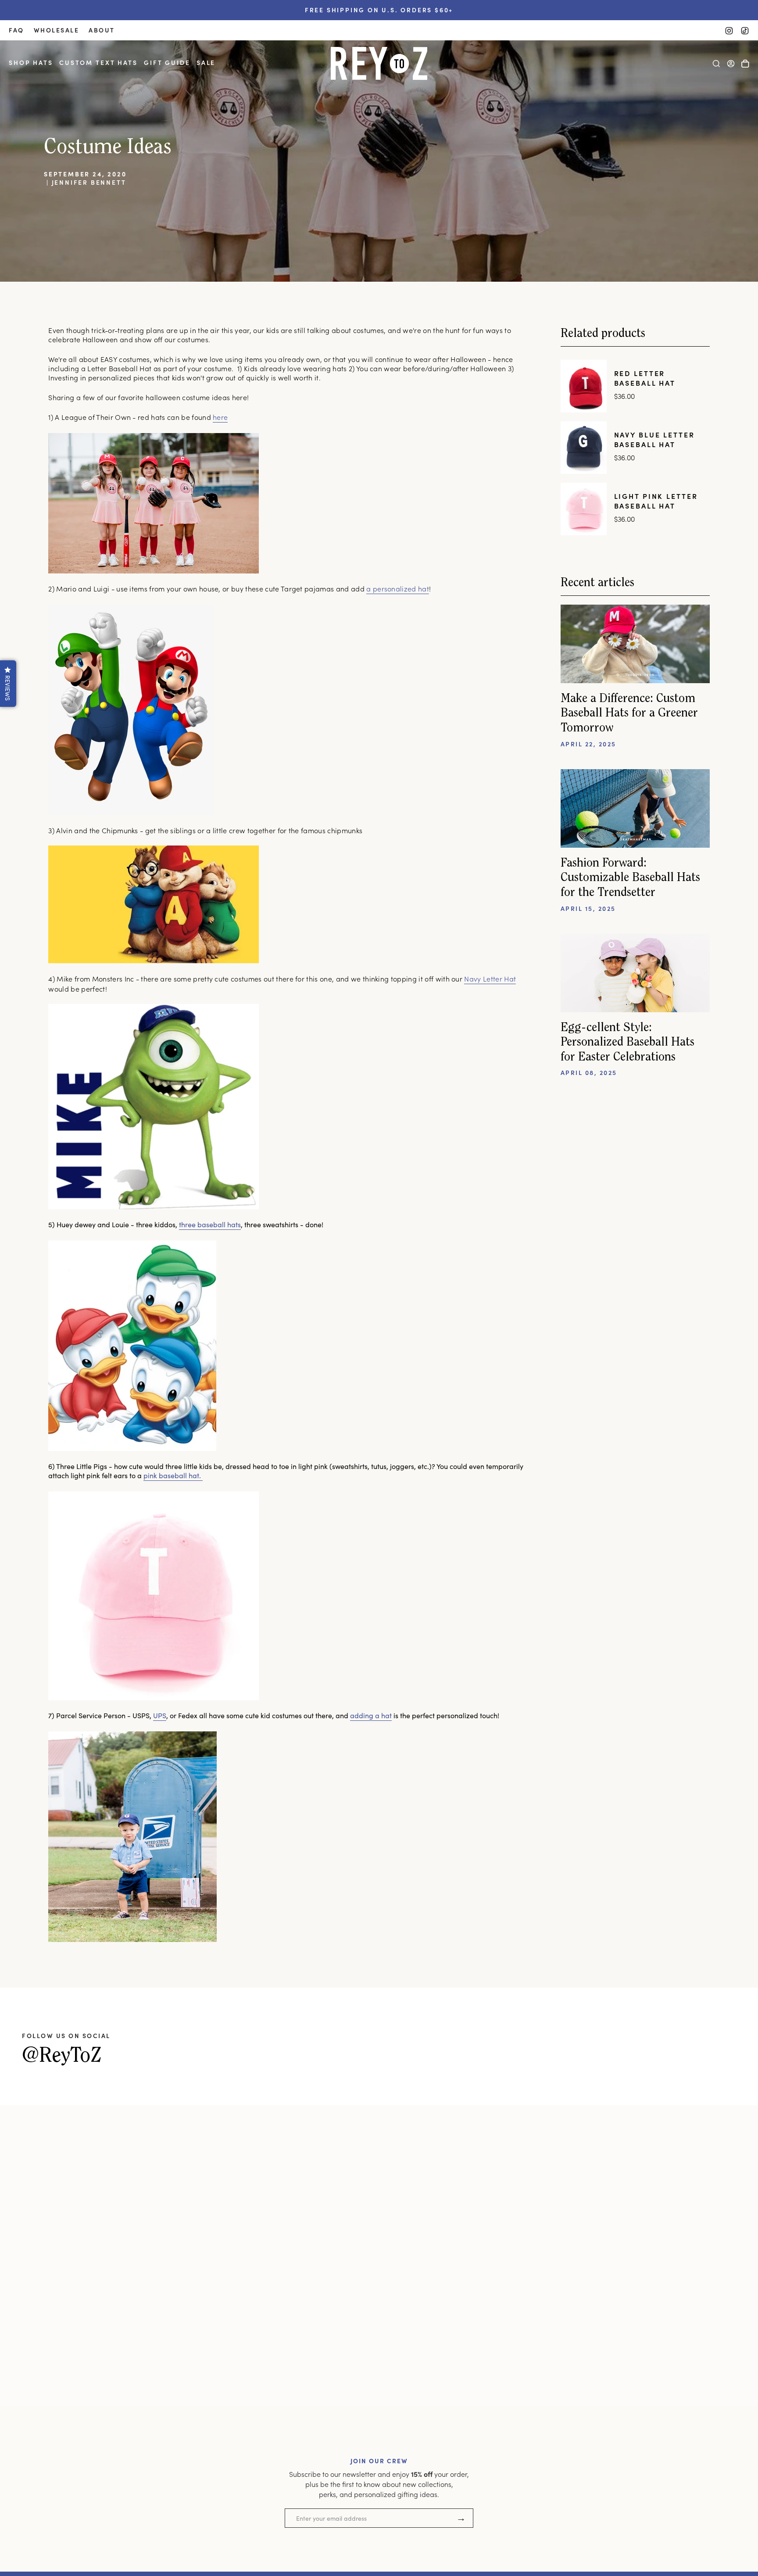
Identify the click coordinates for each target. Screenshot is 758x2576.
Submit (461, 2518)
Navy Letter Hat (490, 979)
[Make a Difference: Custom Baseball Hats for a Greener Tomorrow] (635, 644)
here (220, 417)
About (102, 30)
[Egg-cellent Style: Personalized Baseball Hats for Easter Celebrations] (635, 973)
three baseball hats (210, 1224)
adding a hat (371, 1715)
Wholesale (57, 30)
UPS (160, 1715)
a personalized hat (398, 589)
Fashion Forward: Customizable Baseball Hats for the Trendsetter (630, 878)
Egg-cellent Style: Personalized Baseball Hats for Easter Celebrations (627, 1043)
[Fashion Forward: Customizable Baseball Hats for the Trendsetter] (635, 808)
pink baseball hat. (173, 1475)
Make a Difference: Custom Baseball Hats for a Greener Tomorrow (629, 714)
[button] (31, 63)
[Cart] (745, 64)
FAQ (16, 30)
